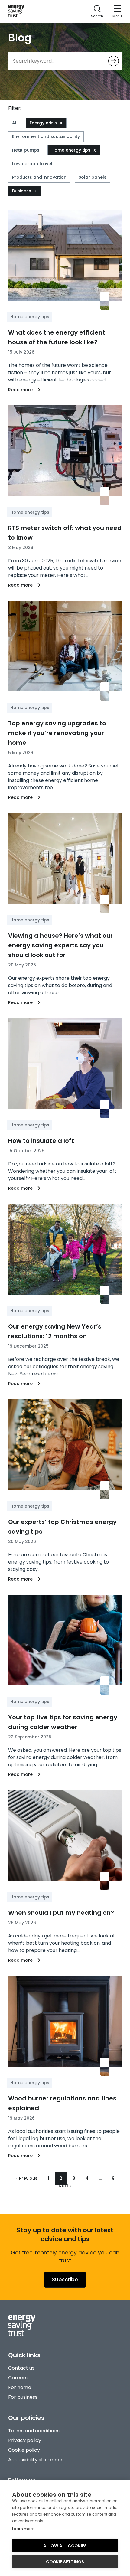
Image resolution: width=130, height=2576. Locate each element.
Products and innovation (39, 177)
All (15, 123)
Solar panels (93, 177)
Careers (18, 2378)
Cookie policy (24, 2450)
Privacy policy (25, 2440)
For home (20, 2387)
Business (22, 191)
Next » (65, 2186)
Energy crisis (43, 123)
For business (23, 2397)
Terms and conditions (34, 2431)
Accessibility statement (36, 2460)
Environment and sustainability (46, 136)
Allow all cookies (65, 2546)
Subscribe (65, 2280)
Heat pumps (26, 150)
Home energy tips (71, 150)
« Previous (27, 2178)
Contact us (21, 2368)
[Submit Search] (114, 61)
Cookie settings (65, 2562)
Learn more (23, 2529)
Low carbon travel (32, 164)
